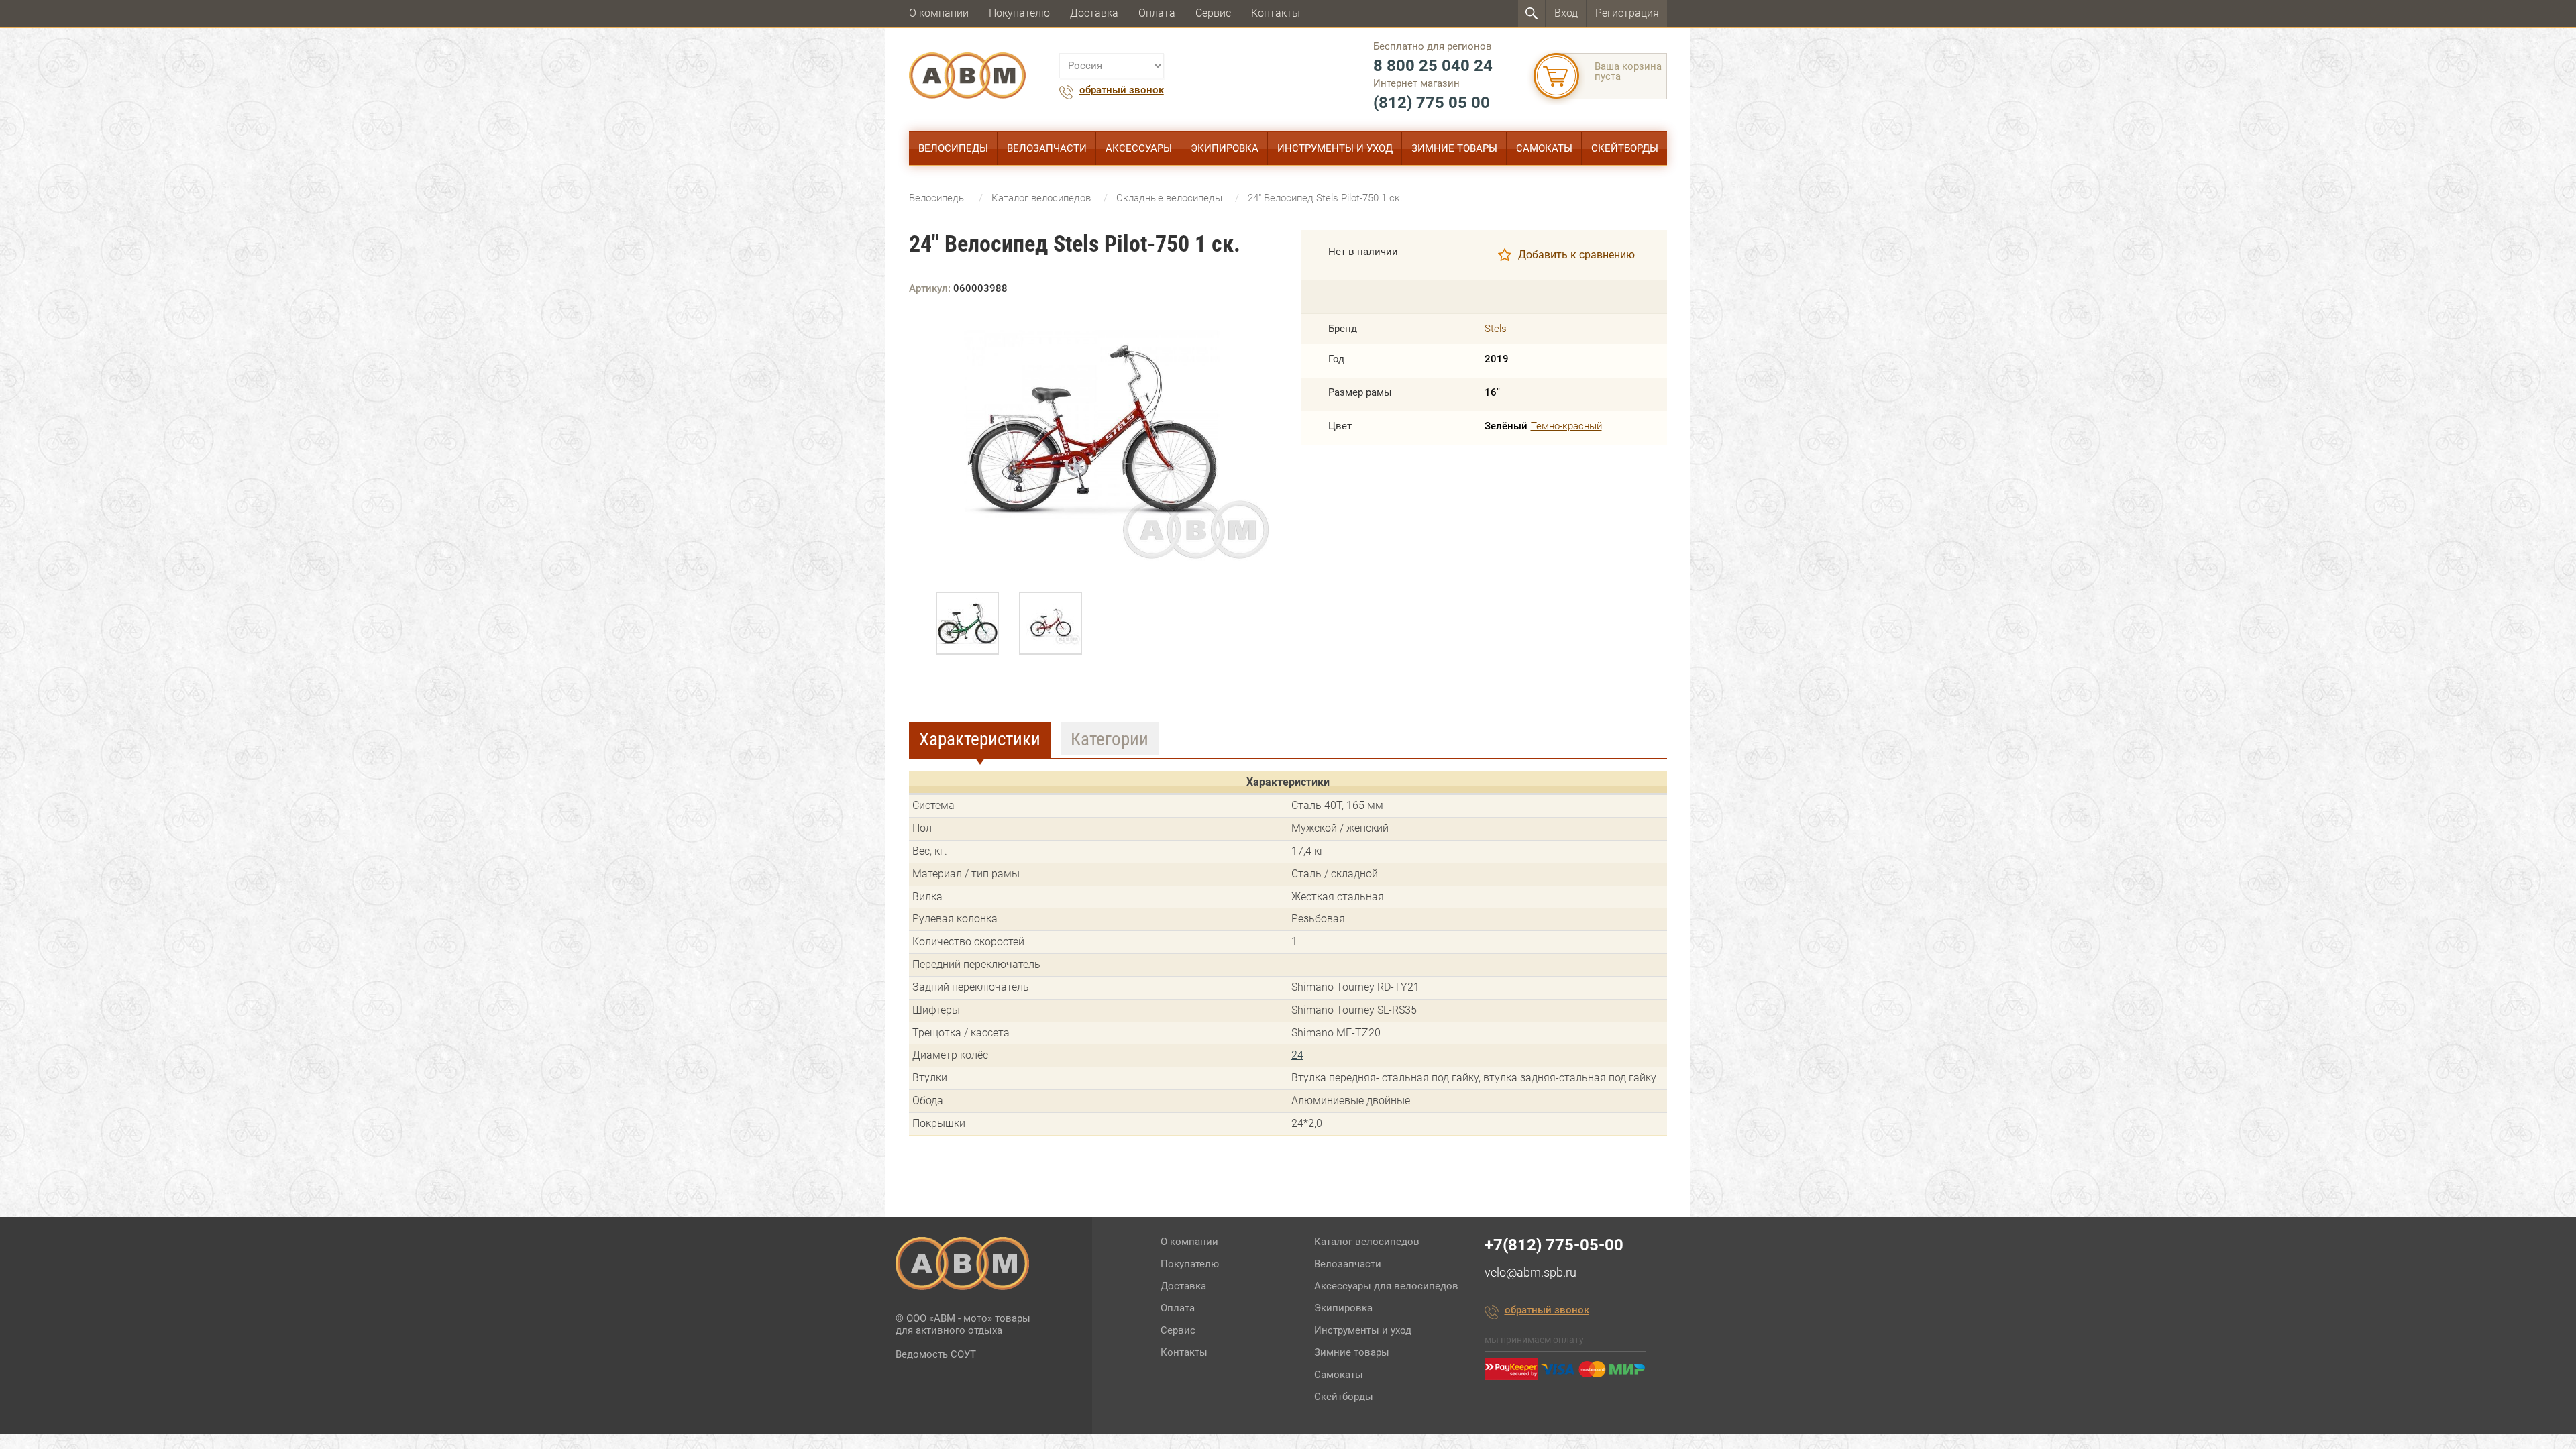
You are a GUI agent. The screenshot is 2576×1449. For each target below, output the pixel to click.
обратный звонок (1122, 91)
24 (1297, 1055)
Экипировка (1225, 148)
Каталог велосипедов (1367, 1242)
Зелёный (1506, 426)
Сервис (1213, 13)
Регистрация (1627, 13)
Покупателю (1019, 13)
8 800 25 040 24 (1433, 66)
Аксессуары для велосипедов (1386, 1286)
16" (1492, 393)
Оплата (1157, 13)
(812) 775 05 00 (1432, 103)
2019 (1497, 359)
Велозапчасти (1047, 148)
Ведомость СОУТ (936, 1354)
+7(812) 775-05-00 (1554, 1245)
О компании (939, 13)
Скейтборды (1625, 148)
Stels (1496, 329)
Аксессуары (1139, 148)
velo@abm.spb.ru (1531, 1272)
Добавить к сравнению (1576, 255)
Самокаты (1544, 148)
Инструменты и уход (1335, 148)
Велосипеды (953, 148)
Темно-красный (1566, 426)
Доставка (1094, 13)
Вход (1566, 13)
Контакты (1276, 13)
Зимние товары (1454, 148)
